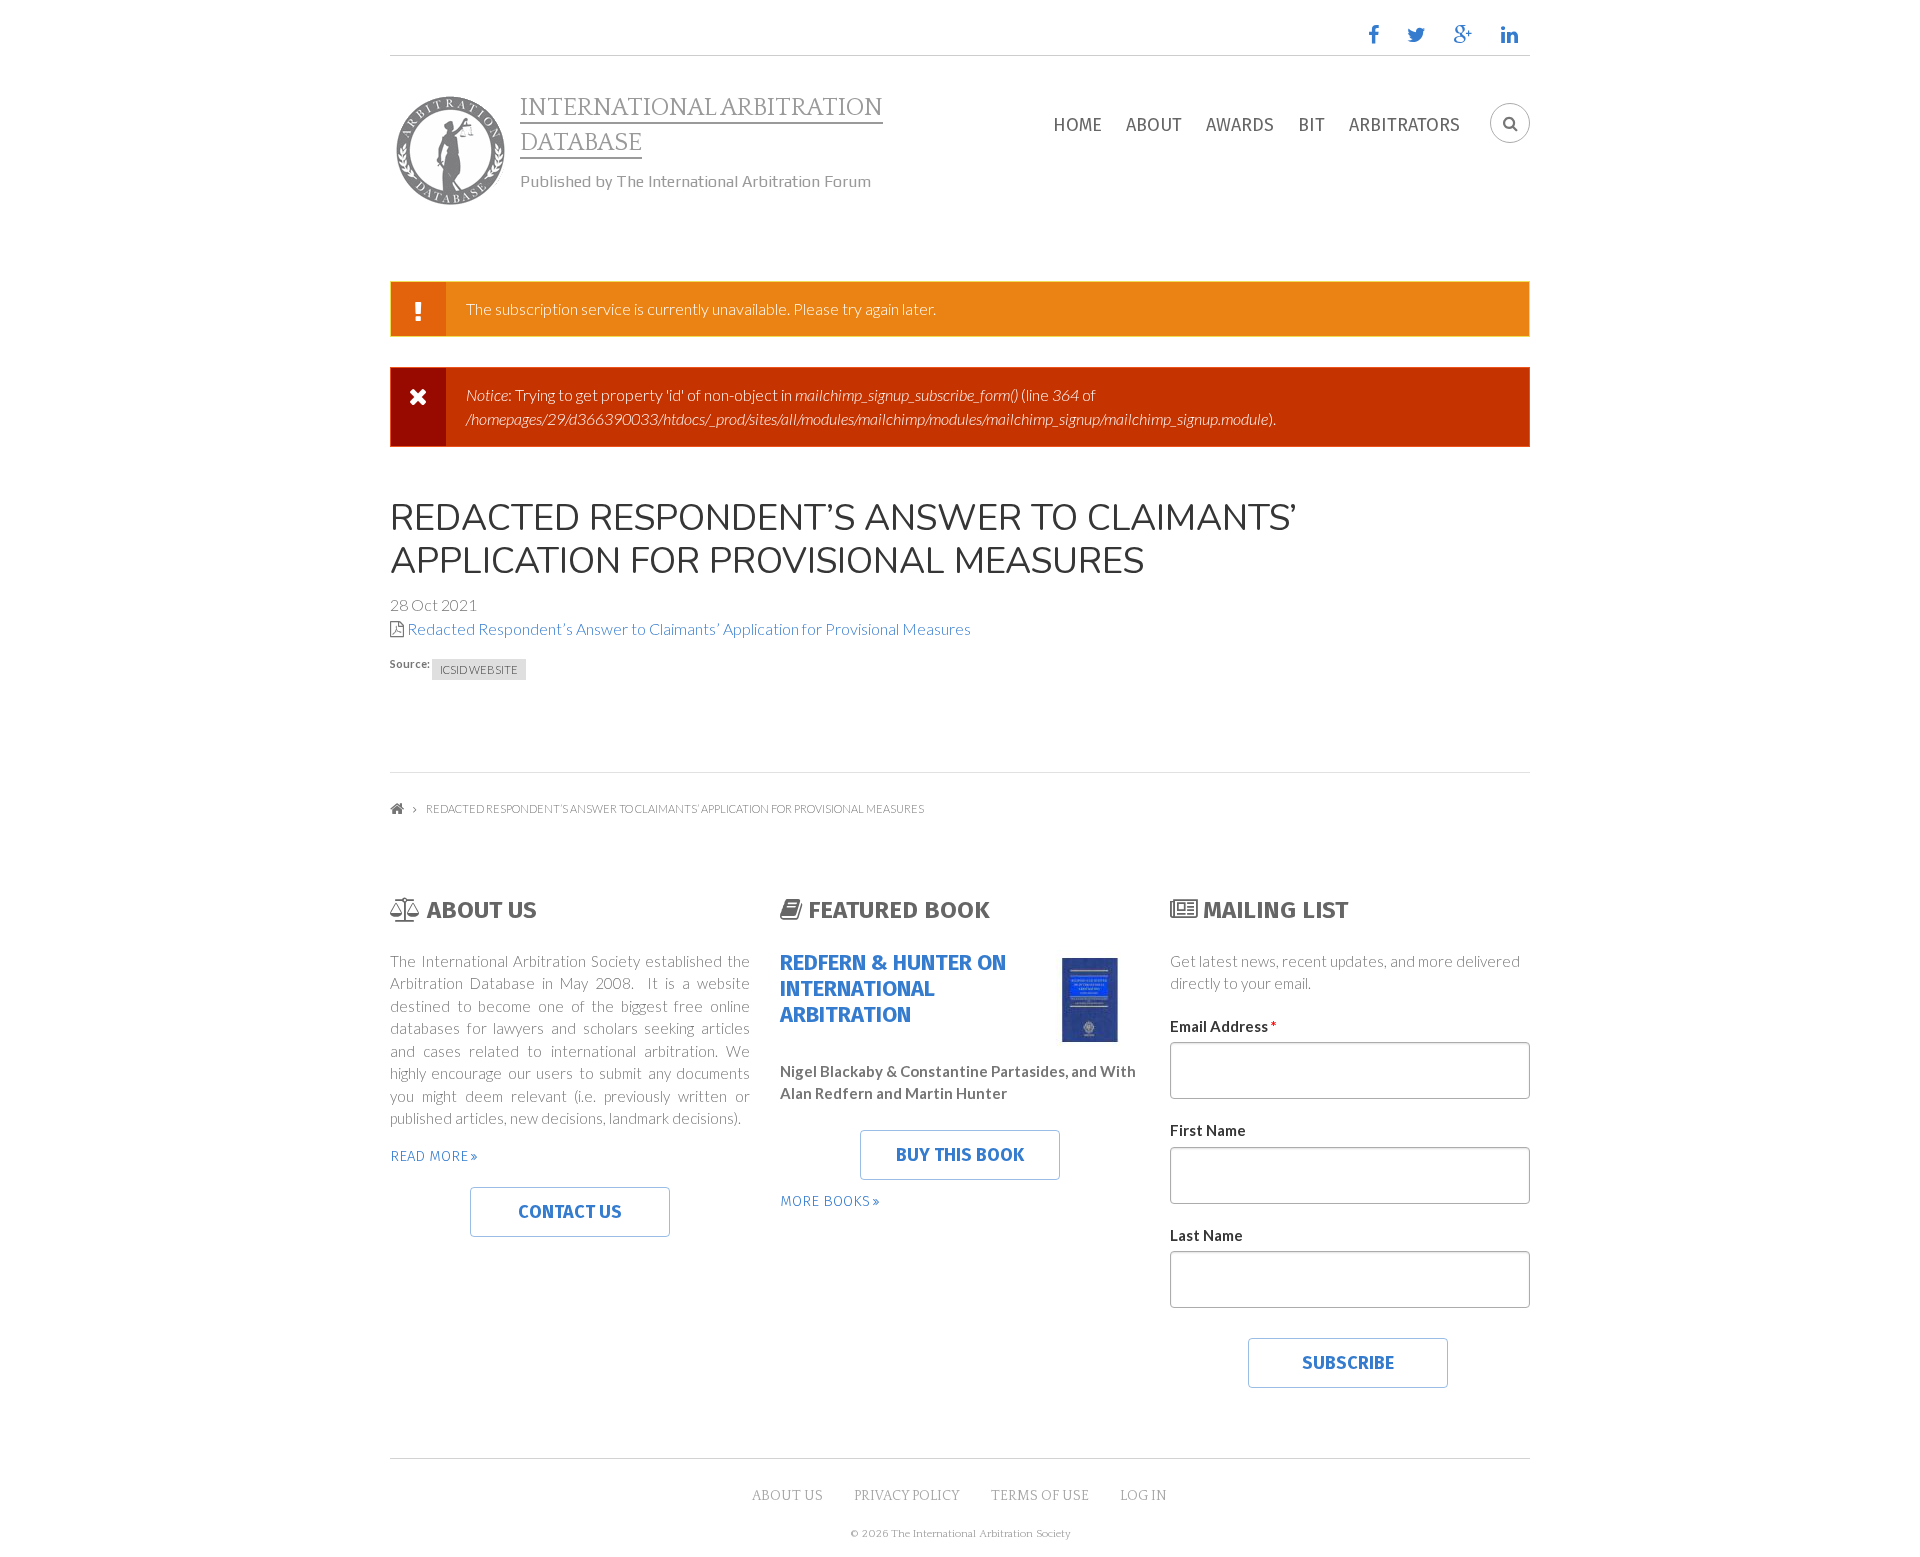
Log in (1143, 1496)
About (1154, 125)
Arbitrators (1404, 125)
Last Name (1206, 1235)
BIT (1311, 125)
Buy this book (960, 1155)
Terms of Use (1040, 1496)
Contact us (570, 1212)
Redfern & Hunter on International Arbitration (893, 989)
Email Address (1223, 1026)
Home (1077, 125)
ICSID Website (479, 669)
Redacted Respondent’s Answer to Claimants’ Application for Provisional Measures (689, 628)
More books (825, 1201)
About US (787, 1496)
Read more (429, 1156)
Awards (1240, 125)
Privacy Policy (907, 1496)
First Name (1208, 1130)
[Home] (450, 151)
